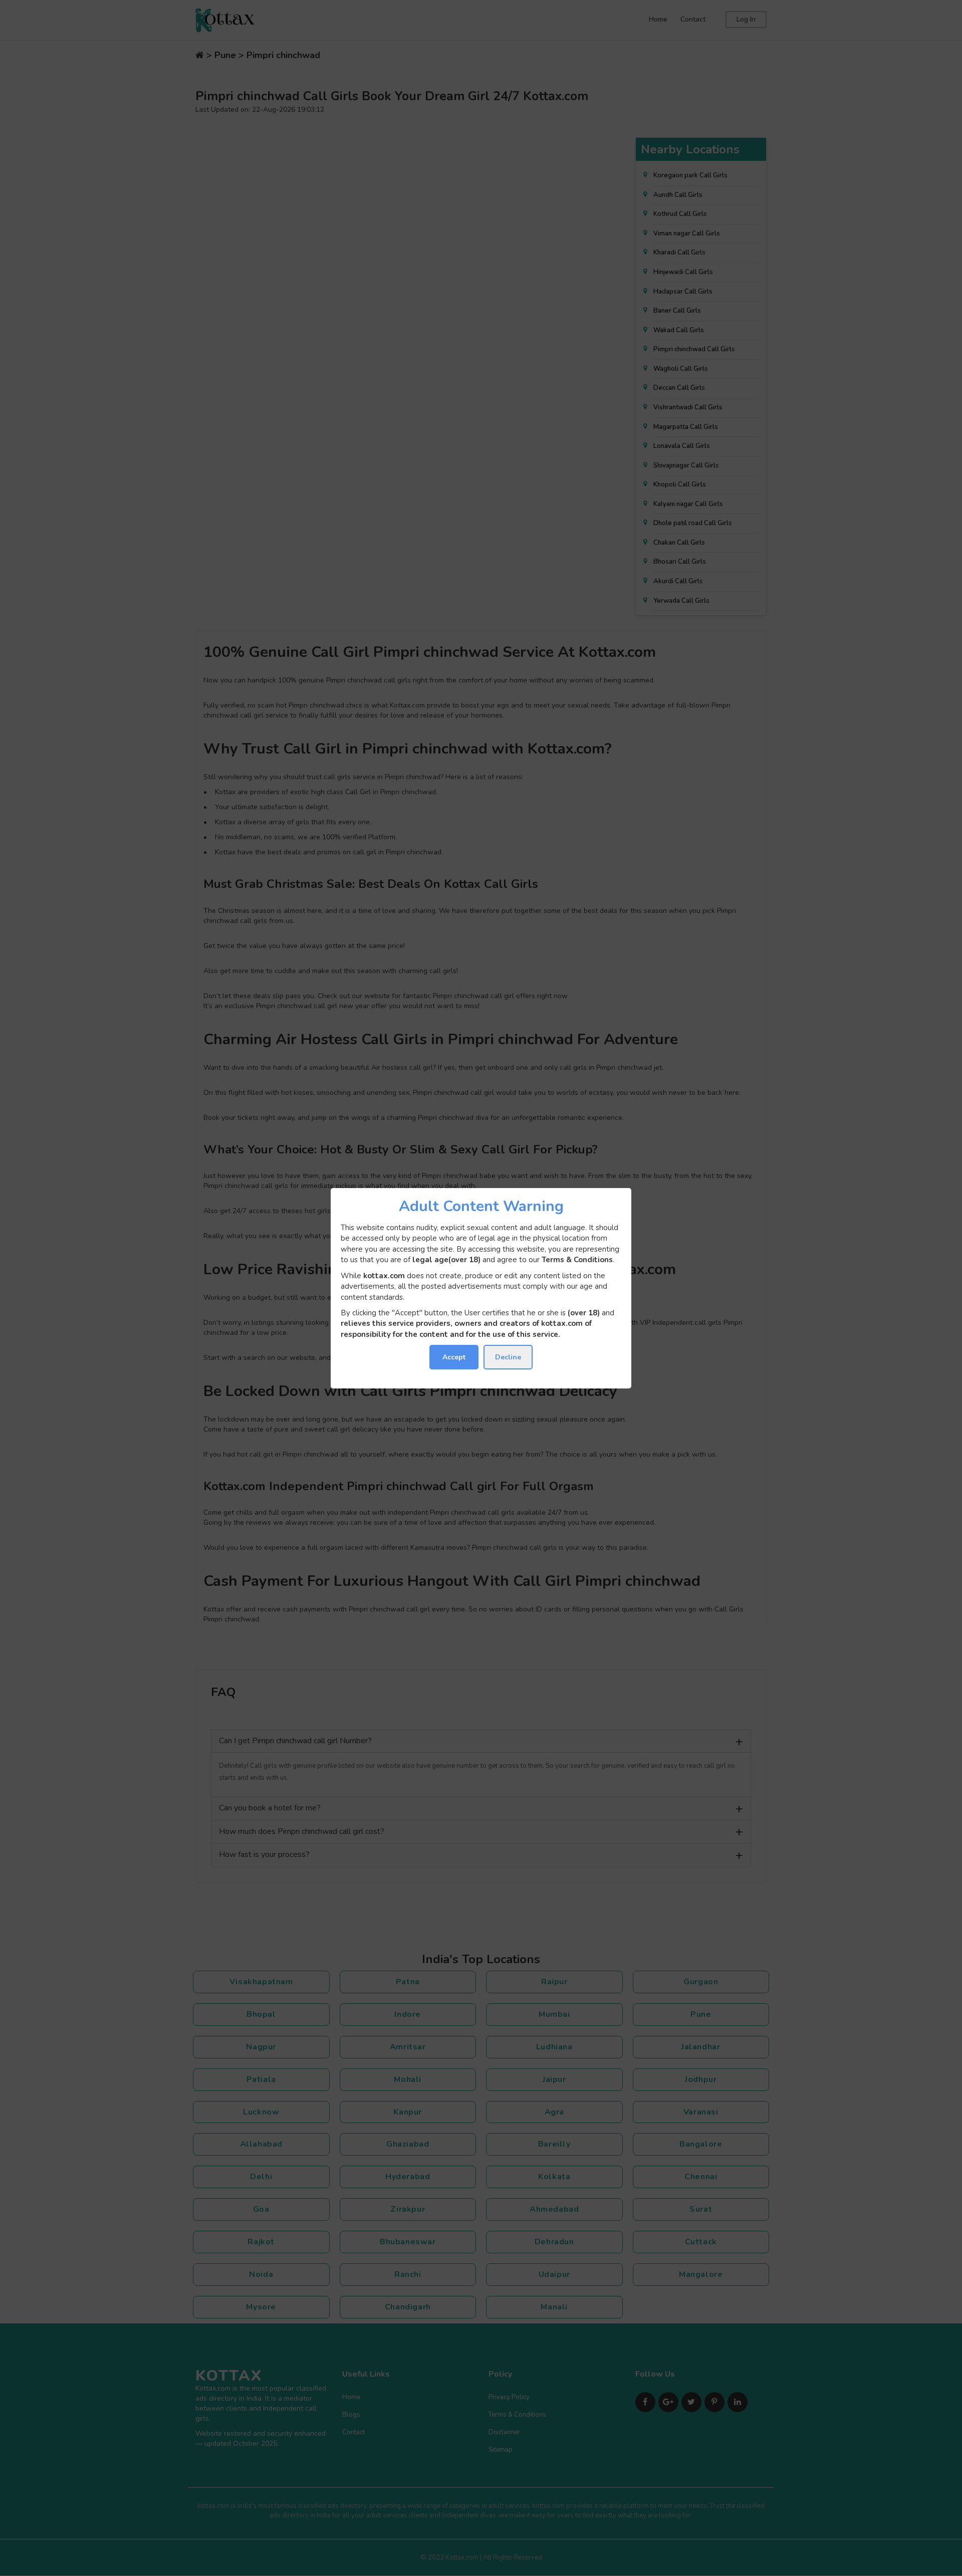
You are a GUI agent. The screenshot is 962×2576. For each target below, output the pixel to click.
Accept (454, 1357)
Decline (508, 1357)
